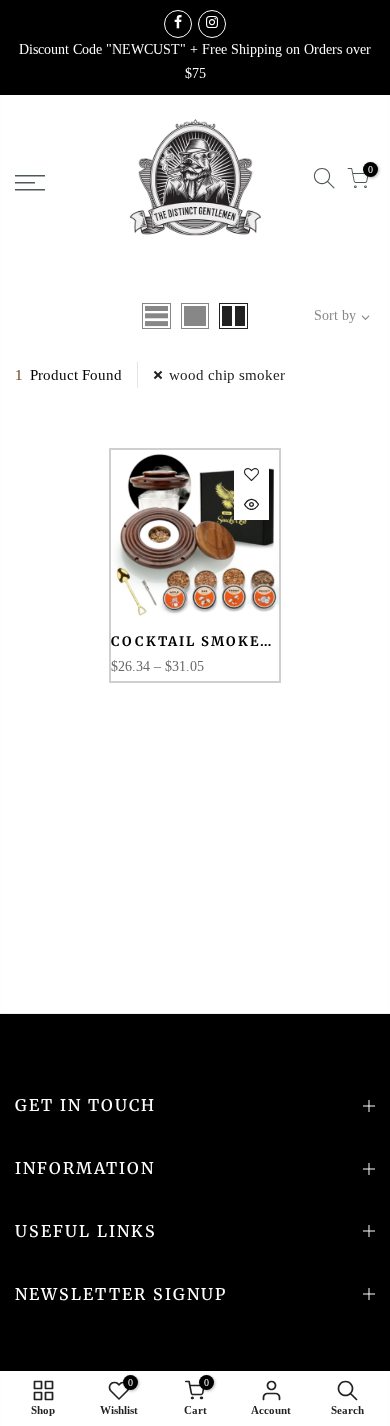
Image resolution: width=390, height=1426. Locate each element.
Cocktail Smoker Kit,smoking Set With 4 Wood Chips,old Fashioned (191, 642)
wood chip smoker (227, 375)
